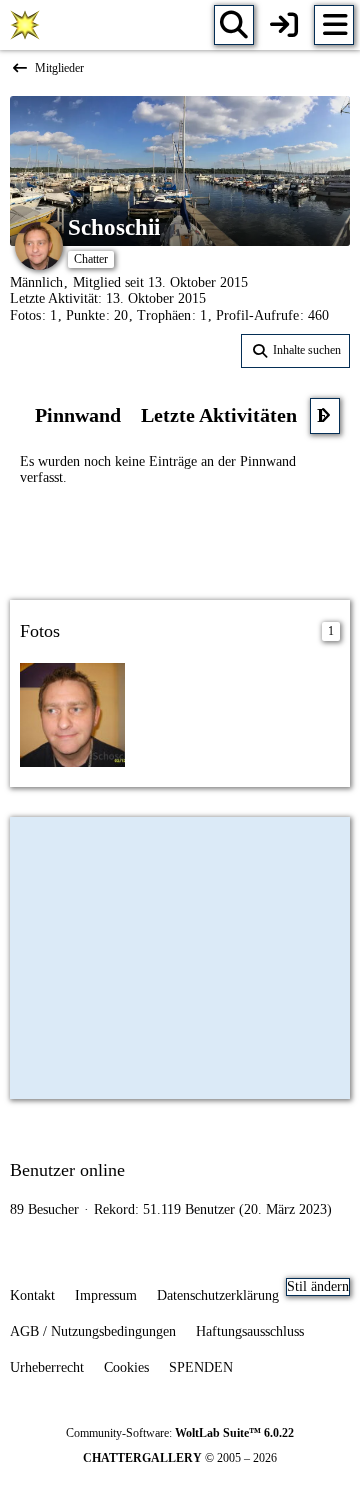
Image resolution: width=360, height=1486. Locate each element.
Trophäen (164, 315)
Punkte (85, 315)
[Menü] (334, 25)
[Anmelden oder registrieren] (284, 25)
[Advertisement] (180, 541)
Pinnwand (78, 415)
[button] (295, 351)
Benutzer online (67, 1170)
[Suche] (234, 25)
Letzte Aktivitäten (219, 415)
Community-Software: (180, 1433)
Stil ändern (318, 1286)
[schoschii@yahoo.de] (72, 713)
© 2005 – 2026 (180, 1458)
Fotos (25, 315)
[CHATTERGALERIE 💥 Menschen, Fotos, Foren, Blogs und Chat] (25, 25)
